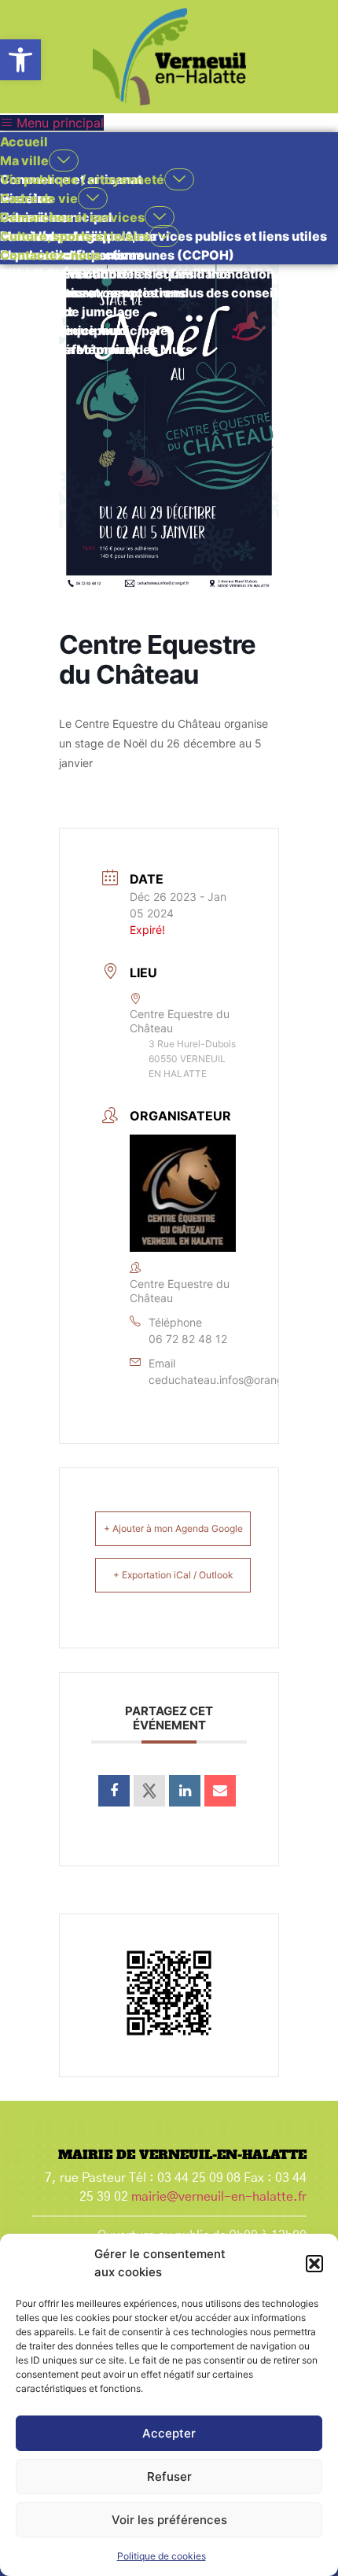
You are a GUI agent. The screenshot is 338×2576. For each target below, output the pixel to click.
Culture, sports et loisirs (75, 236)
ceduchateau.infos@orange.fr (225, 1380)
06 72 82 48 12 (188, 1339)
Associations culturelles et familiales (116, 274)
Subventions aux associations (93, 293)
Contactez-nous (51, 255)
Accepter (169, 2433)
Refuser (169, 2476)
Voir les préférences (169, 2520)
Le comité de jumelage (70, 312)
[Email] (220, 1791)
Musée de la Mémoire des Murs (96, 349)
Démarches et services (72, 217)
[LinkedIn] (185, 1791)
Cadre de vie (39, 198)
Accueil (24, 142)
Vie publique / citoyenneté (82, 179)
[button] (20, 60)
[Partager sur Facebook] (114, 1791)
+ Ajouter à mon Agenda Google (173, 1528)
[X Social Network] (149, 1791)
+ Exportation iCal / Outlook (173, 1575)
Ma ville (24, 161)
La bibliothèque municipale (84, 330)
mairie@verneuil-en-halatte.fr (219, 2197)
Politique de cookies (162, 2556)
